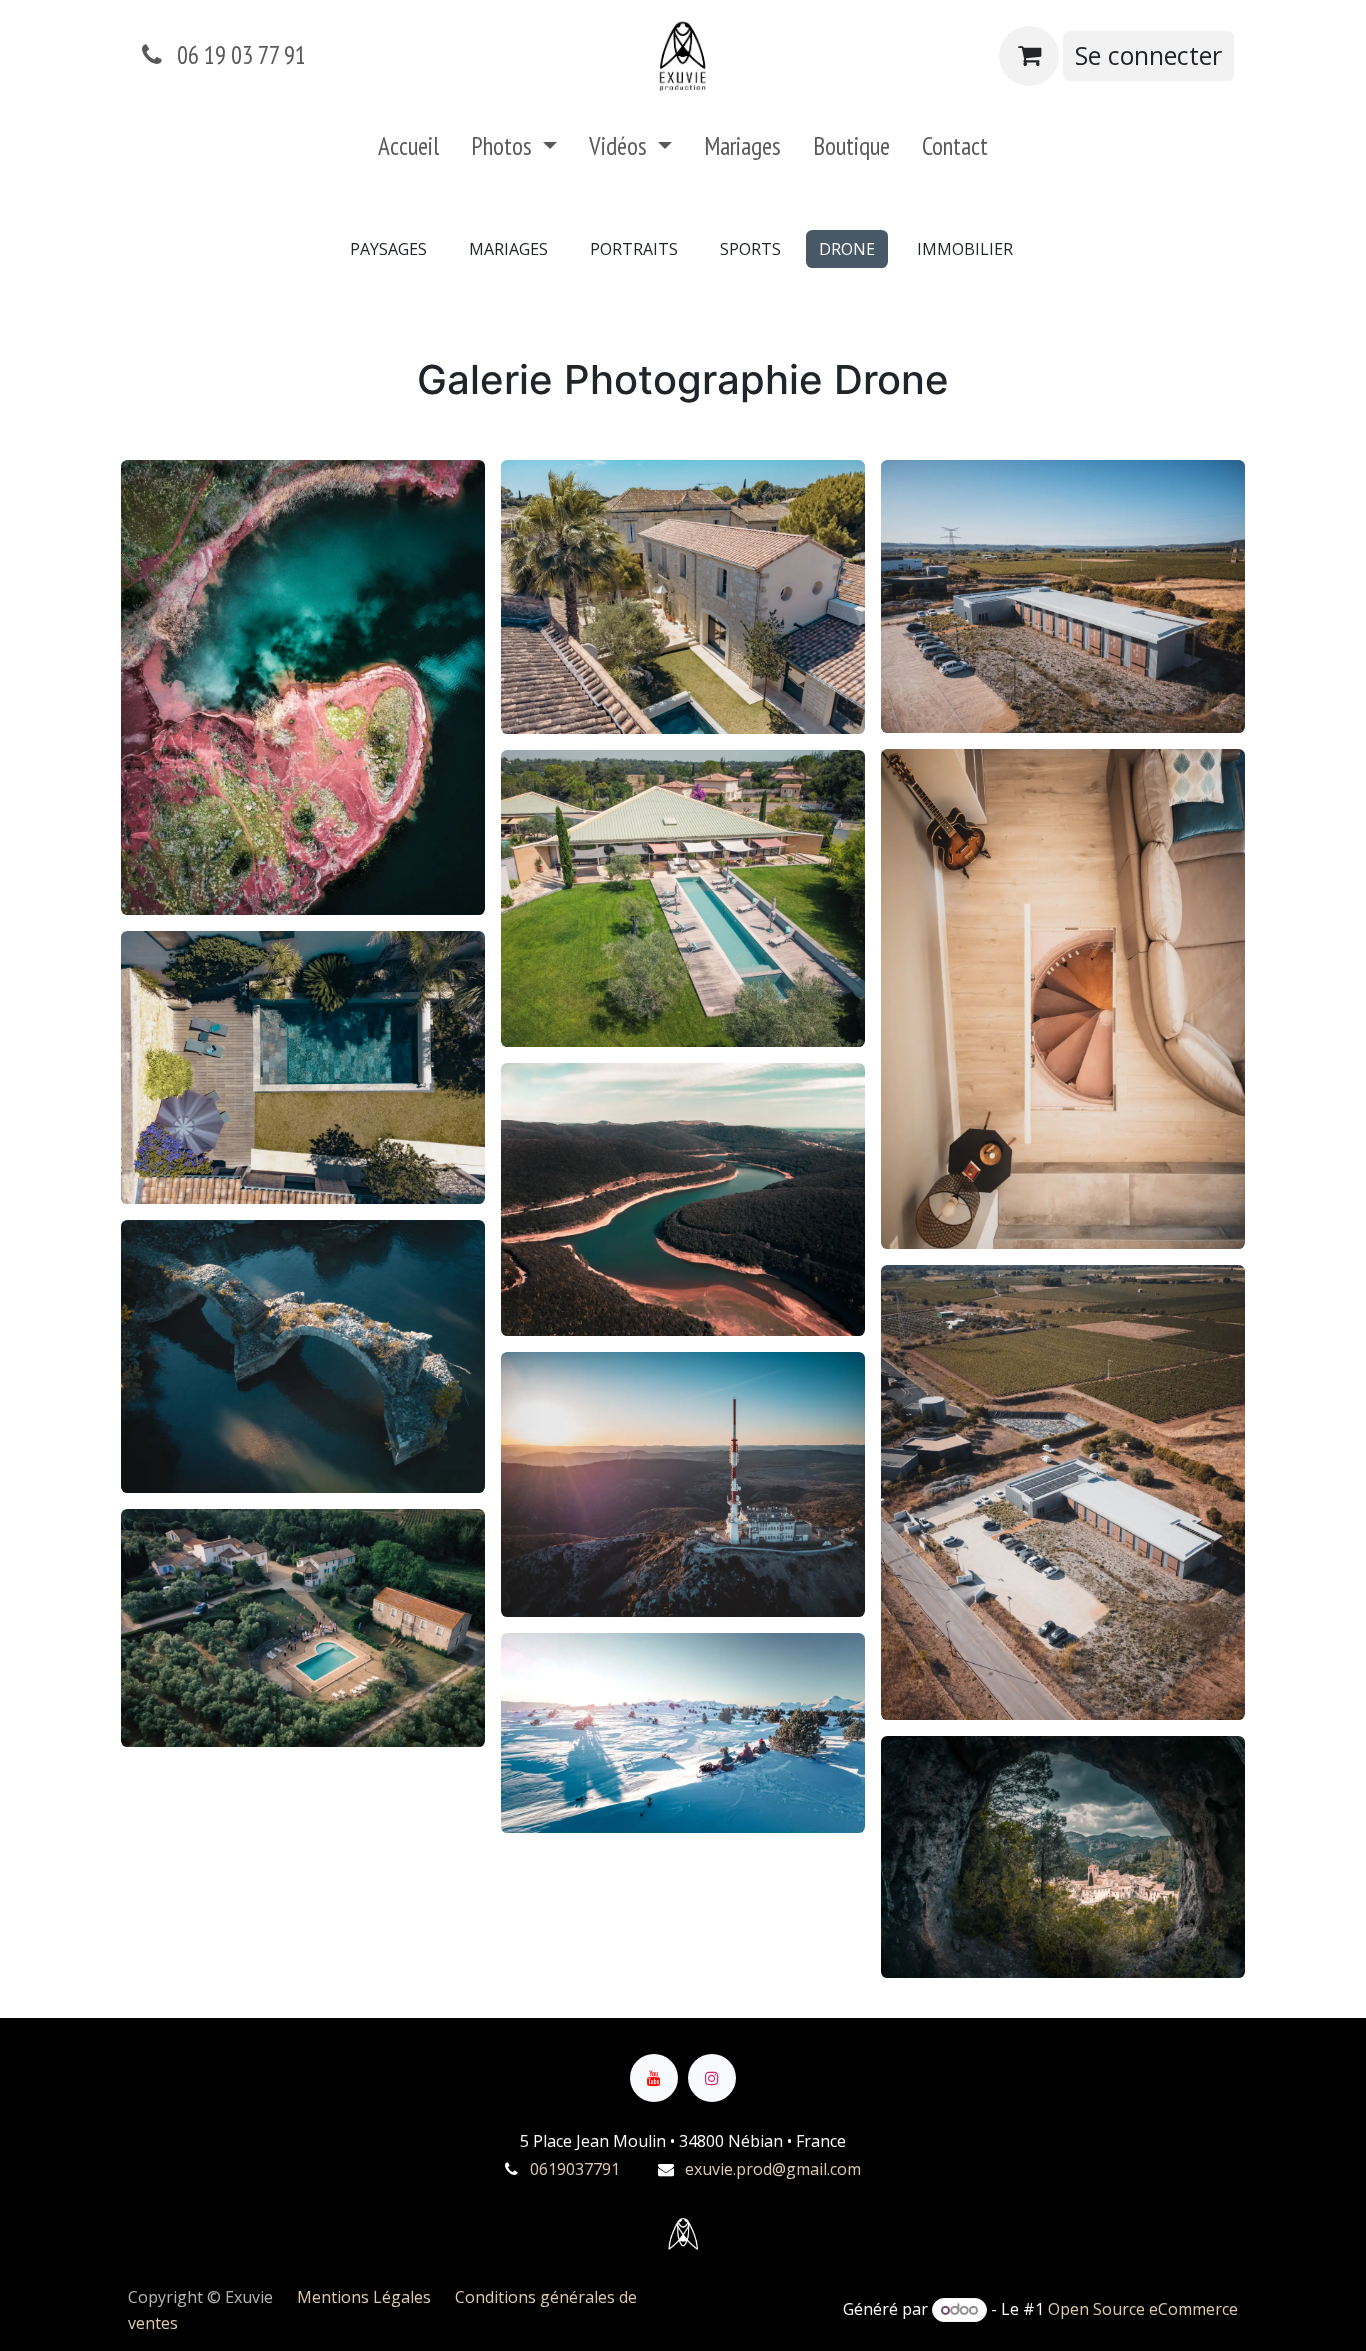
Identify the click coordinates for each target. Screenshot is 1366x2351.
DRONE (847, 249)
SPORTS (750, 249)
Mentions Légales (376, 2297)
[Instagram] (712, 2078)
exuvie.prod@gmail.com (773, 2169)
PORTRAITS (634, 249)
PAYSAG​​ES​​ (388, 249)
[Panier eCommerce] (1029, 56)
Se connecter (1148, 55)
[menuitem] (408, 151)
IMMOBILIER (965, 249)
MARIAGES (508, 249)
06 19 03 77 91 (239, 55)
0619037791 (575, 2169)
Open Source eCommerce (1143, 2309)
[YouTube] (654, 2078)
